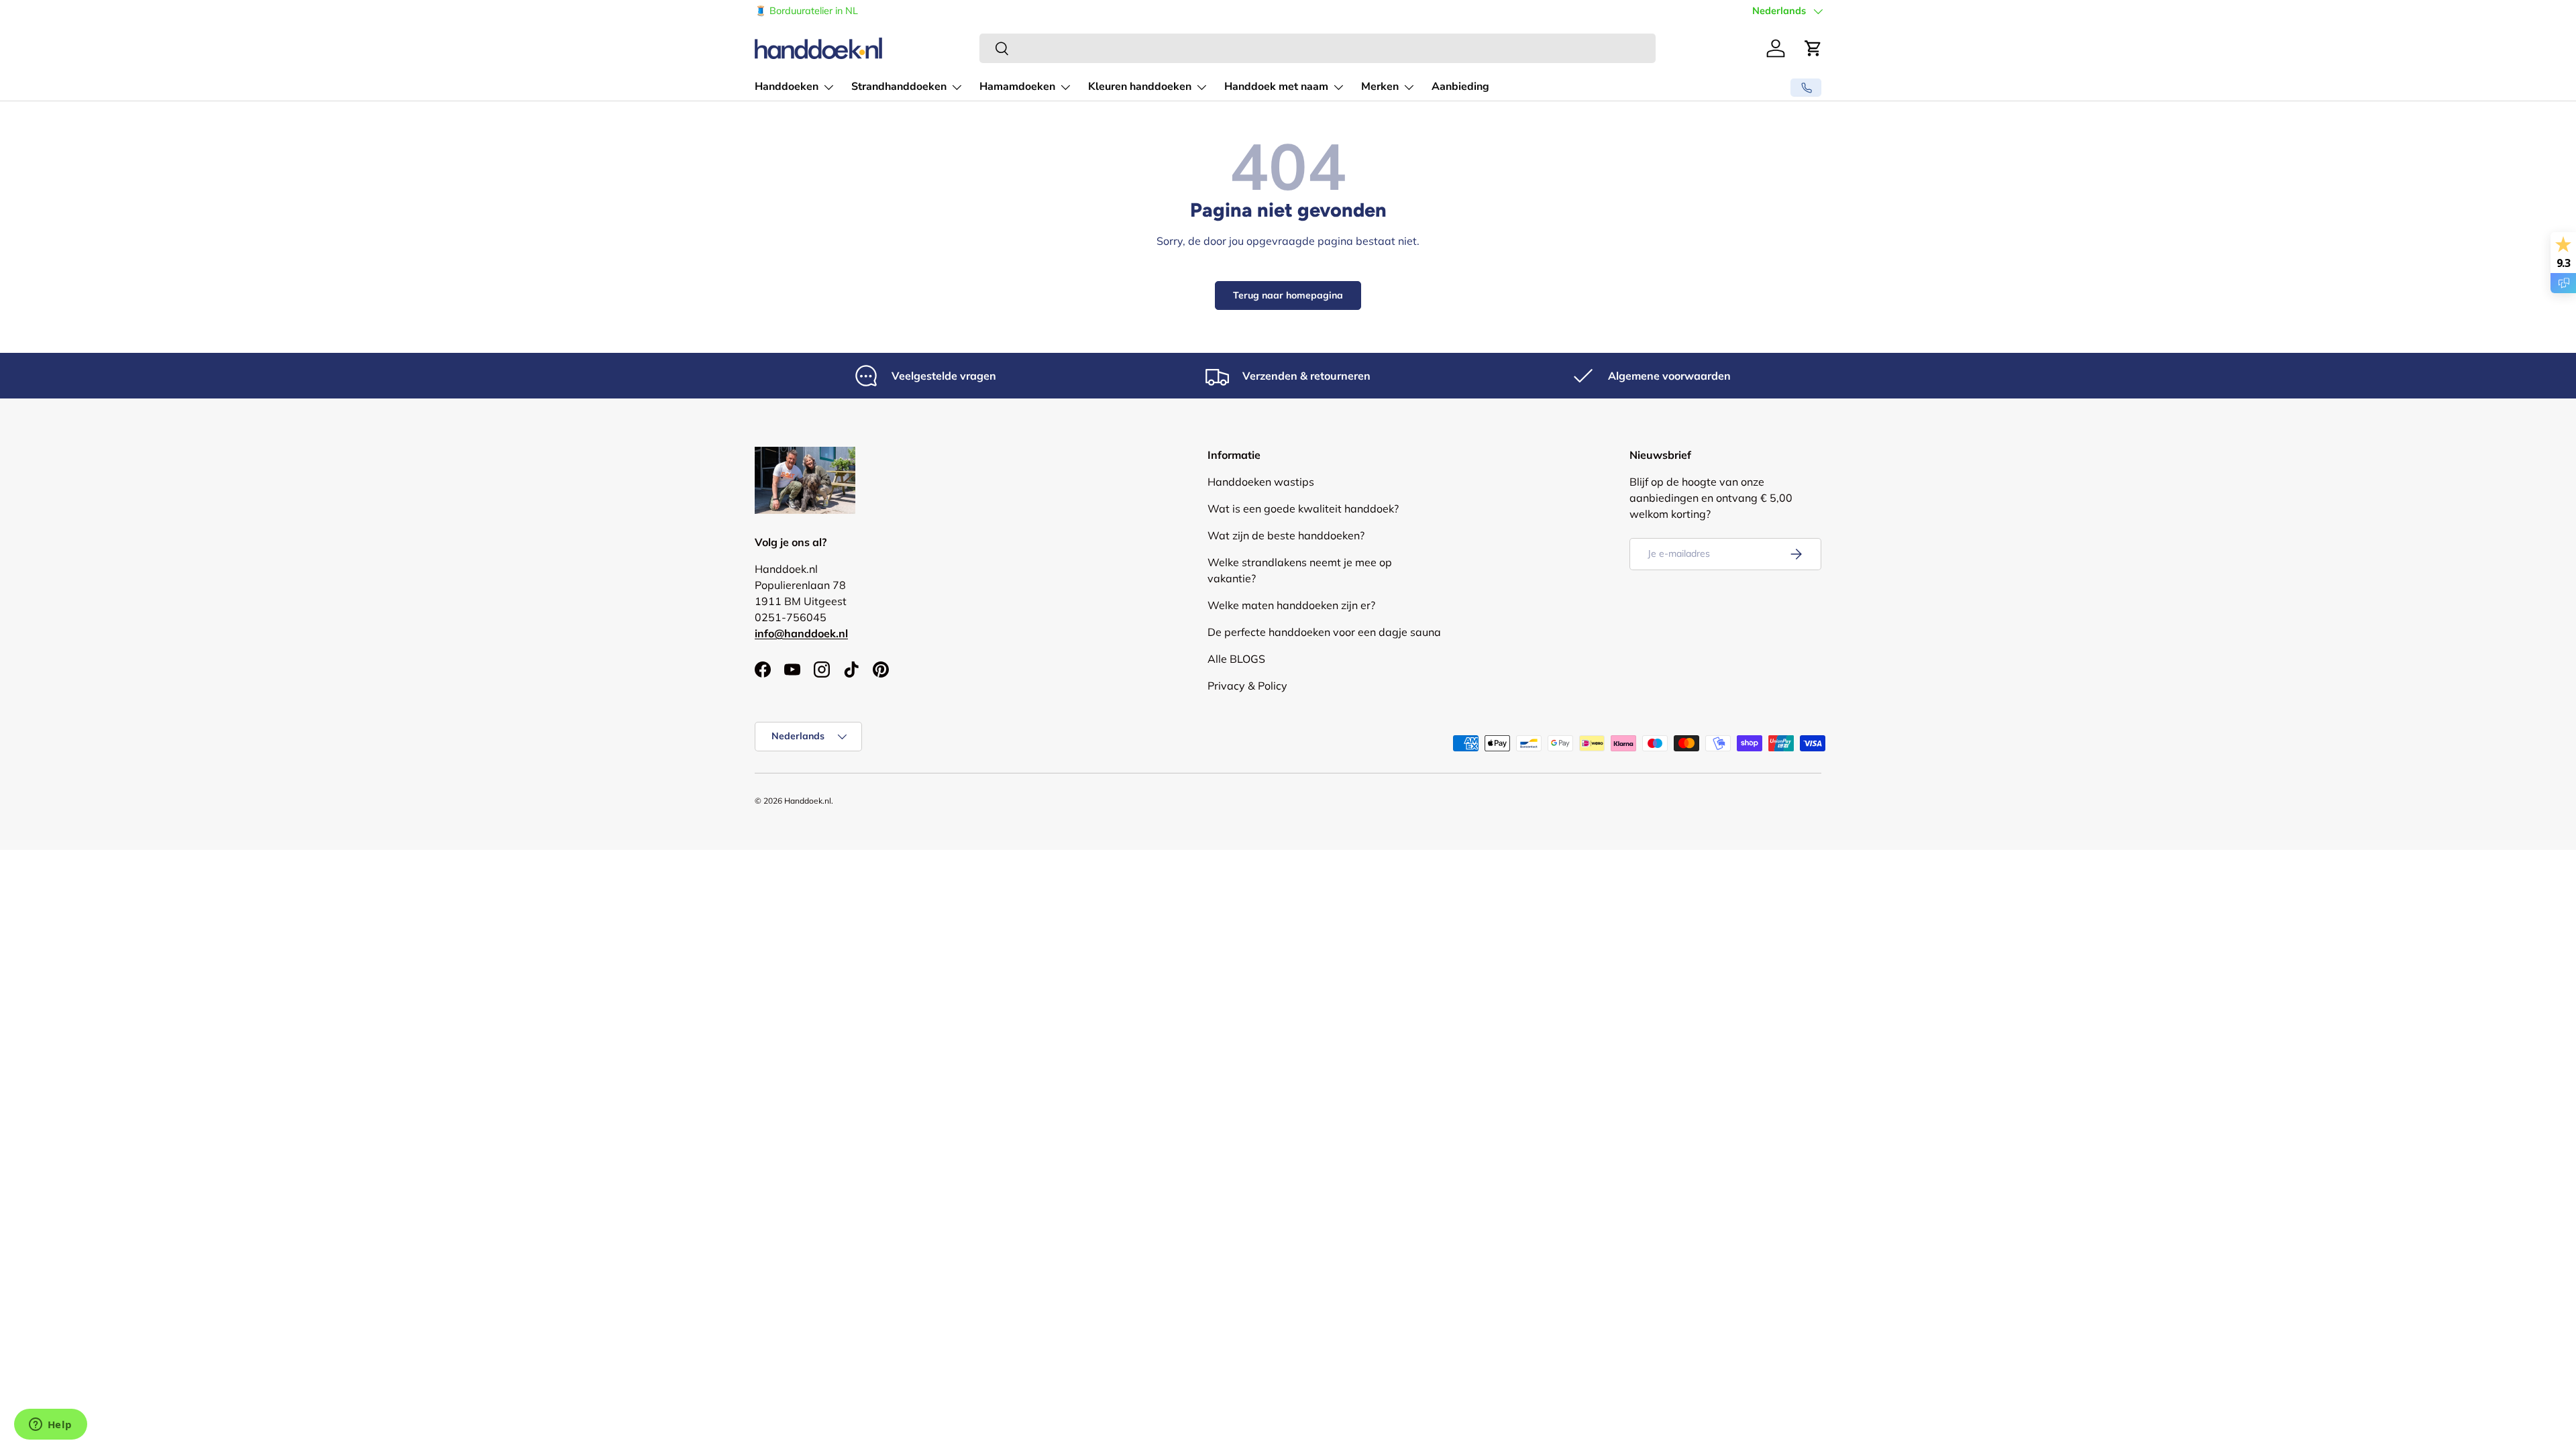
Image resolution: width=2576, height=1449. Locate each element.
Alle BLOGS (1236, 659)
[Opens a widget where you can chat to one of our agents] (50, 1426)
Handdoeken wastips (1261, 482)
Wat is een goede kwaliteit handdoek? (1303, 508)
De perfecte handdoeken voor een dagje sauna (1324, 632)
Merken (1380, 87)
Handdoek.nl (808, 801)
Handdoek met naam (1276, 87)
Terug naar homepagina (1288, 295)
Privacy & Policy (1247, 686)
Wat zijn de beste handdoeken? (1286, 535)
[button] (1813, 48)
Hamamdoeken (1017, 87)
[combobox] (1318, 48)
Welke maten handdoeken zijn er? (1291, 605)
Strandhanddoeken (899, 87)
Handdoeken (787, 87)
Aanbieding (1460, 87)
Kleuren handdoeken (1140, 87)
